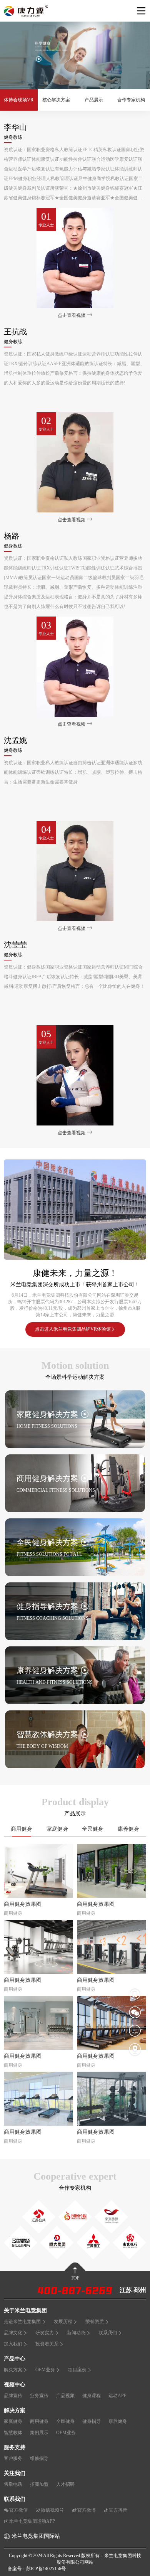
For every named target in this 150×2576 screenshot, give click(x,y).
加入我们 (13, 2344)
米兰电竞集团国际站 (36, 2536)
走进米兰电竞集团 (22, 2322)
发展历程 (63, 2322)
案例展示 (39, 2433)
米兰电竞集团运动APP (32, 2521)
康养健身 (128, 1829)
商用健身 (22, 1829)
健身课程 (92, 2396)
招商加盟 (39, 2484)
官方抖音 (118, 2510)
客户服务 (13, 2458)
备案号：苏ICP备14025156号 (37, 2569)
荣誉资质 (95, 2322)
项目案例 (77, 2370)
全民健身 (93, 1829)
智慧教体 (13, 2433)
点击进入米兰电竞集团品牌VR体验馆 (73, 1329)
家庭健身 (57, 1829)
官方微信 (18, 2510)
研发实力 (45, 2333)
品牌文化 (13, 2333)
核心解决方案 (56, 100)
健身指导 (92, 2421)
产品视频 (65, 2396)
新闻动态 (76, 2333)
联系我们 (108, 2333)
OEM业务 (45, 2370)
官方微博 (87, 2510)
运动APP (117, 2396)
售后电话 (13, 2484)
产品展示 (94, 100)
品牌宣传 (13, 2396)
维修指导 (39, 2458)
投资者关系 (47, 2344)
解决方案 (13, 2370)
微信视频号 (52, 2510)
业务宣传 (39, 2396)
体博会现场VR (19, 100)
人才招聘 (65, 2484)
